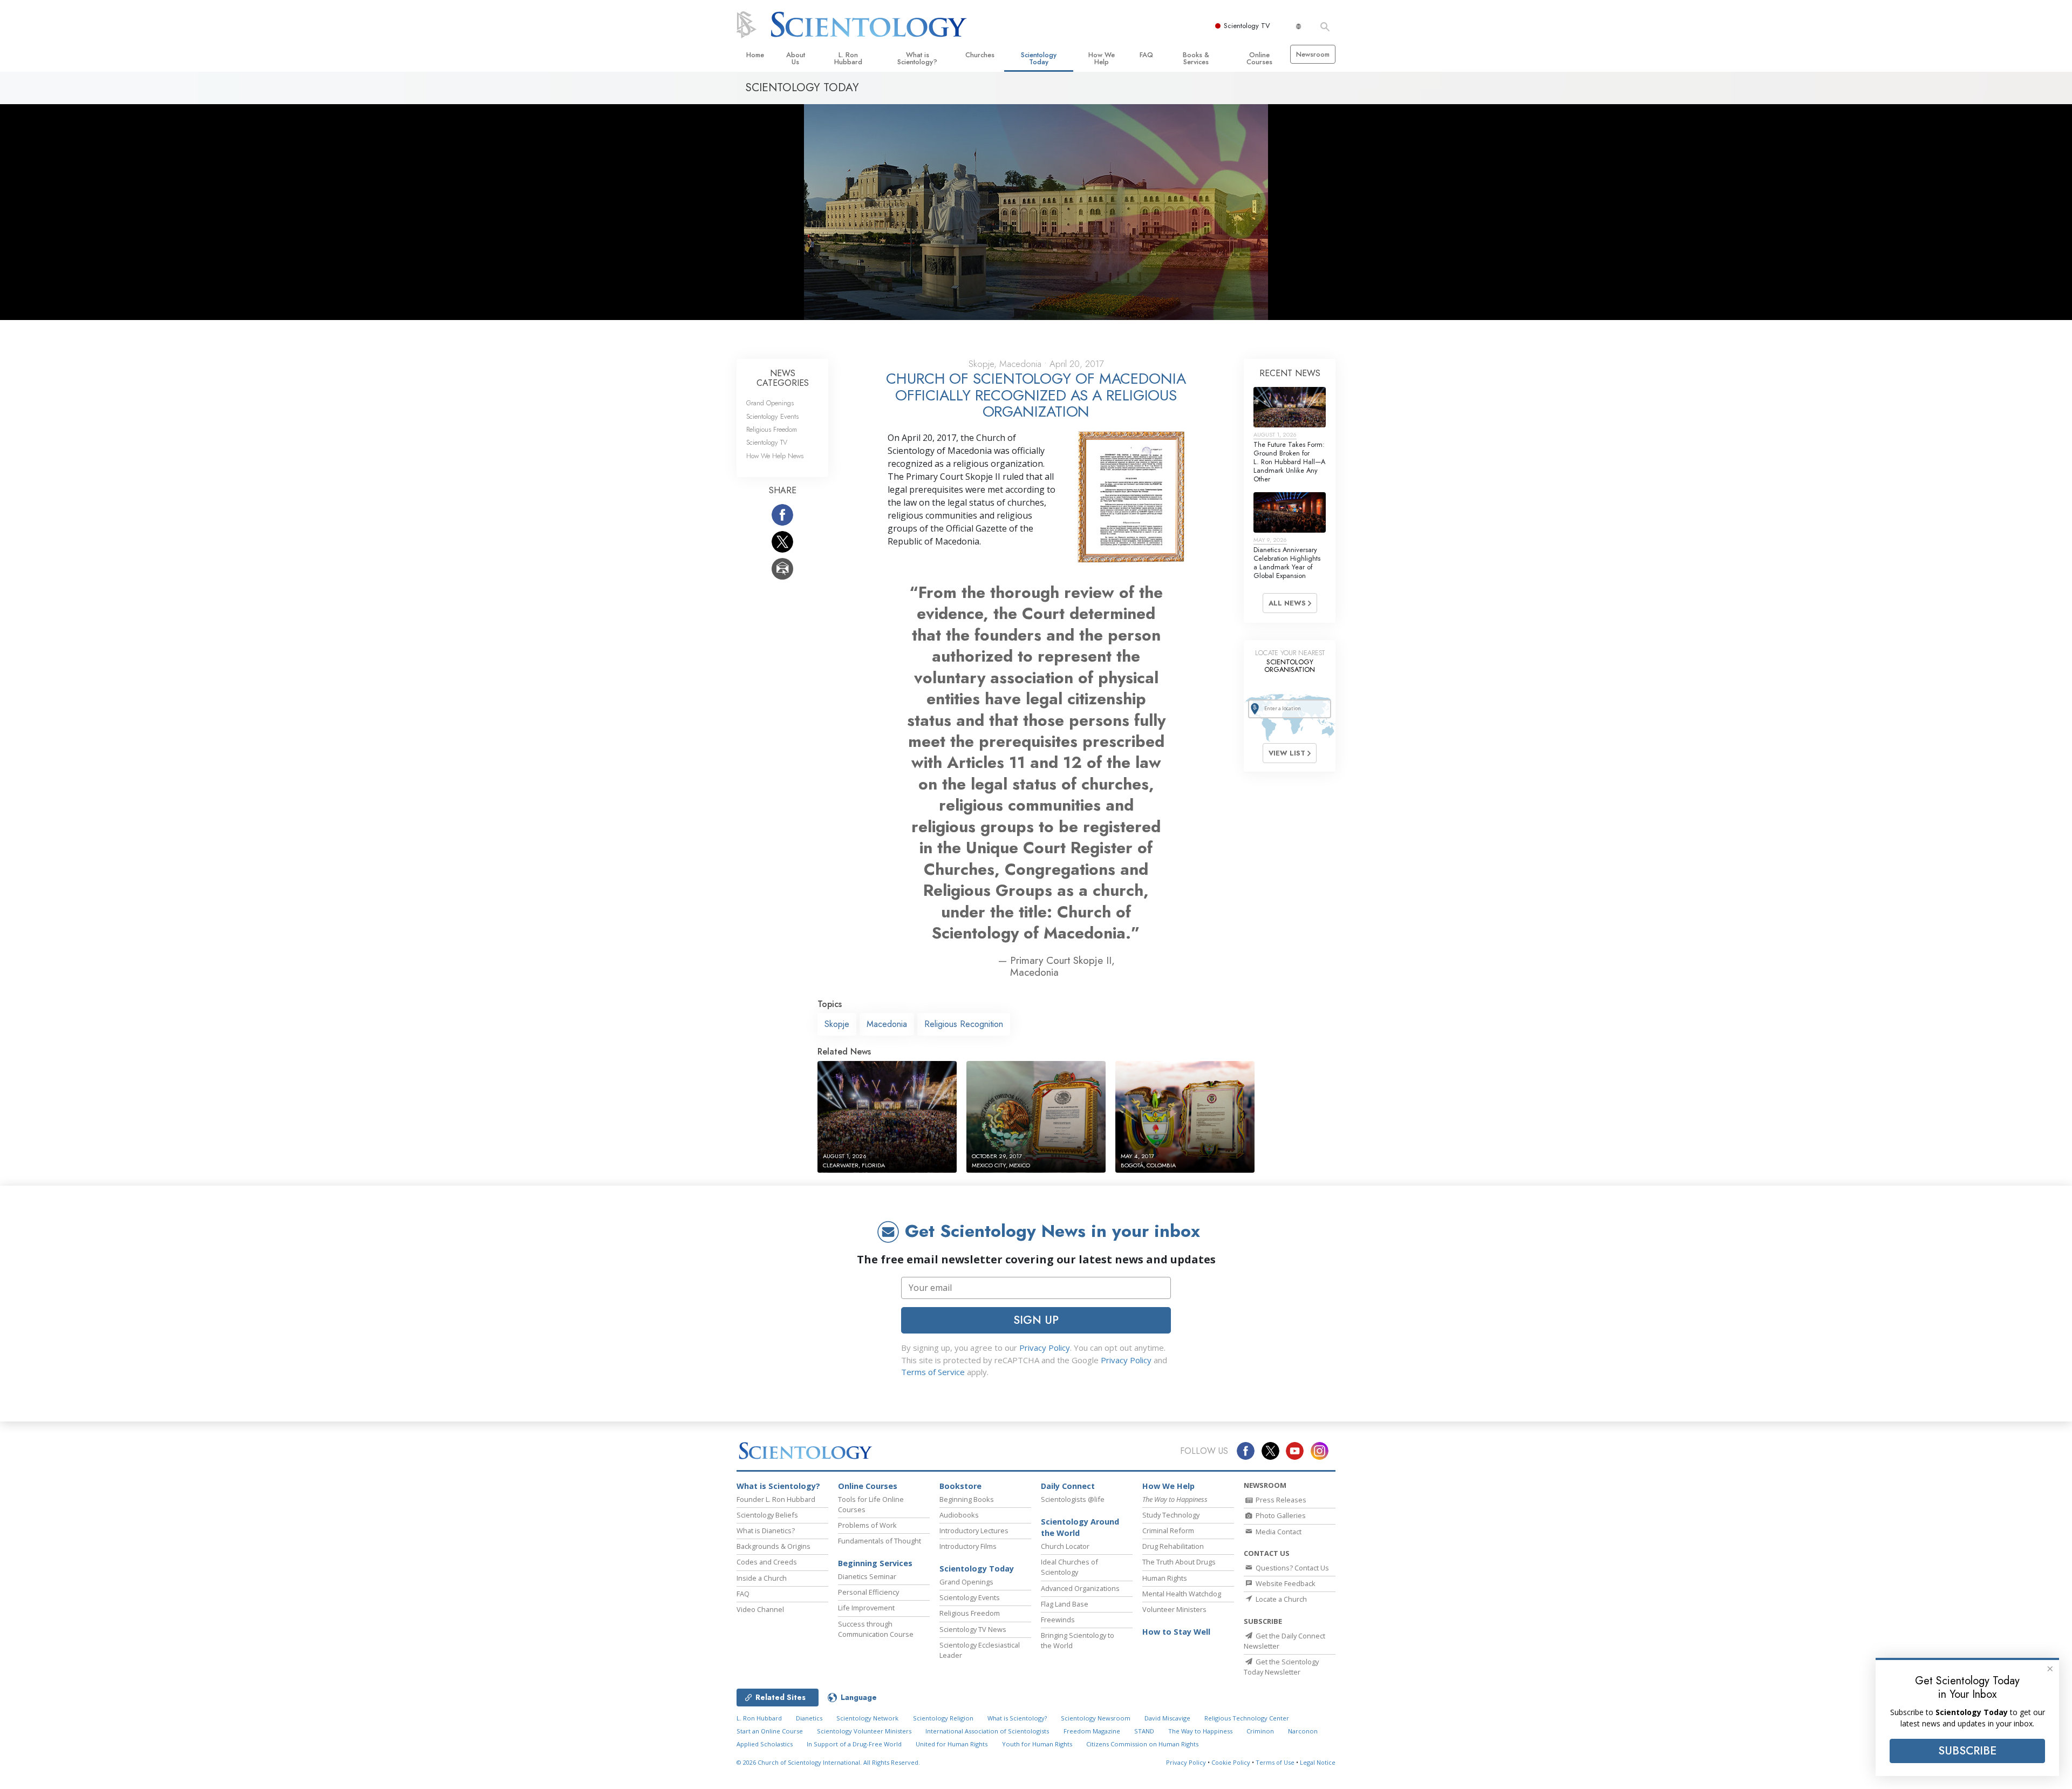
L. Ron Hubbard (848, 58)
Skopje (837, 1024)
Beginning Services (875, 1563)
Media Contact (1278, 1532)
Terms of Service (933, 1372)
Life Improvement (866, 1608)
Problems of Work (867, 1525)
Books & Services (1196, 58)
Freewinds (1058, 1620)
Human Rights (1165, 1578)
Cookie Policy (1231, 1762)
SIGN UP (1036, 1320)
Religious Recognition (964, 1024)
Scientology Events (772, 416)
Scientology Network (867, 1718)
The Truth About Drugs (1179, 1562)
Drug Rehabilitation (1173, 1546)
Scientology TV (1247, 26)
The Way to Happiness (1200, 1731)
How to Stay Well (1176, 1632)
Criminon (1260, 1731)
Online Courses (1259, 58)
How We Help (1102, 58)
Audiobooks (959, 1515)
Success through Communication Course (876, 1629)
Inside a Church (762, 1578)
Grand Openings (770, 403)
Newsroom (1313, 54)
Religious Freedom (772, 429)
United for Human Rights (952, 1744)
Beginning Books (967, 1499)
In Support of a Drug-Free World (854, 1744)
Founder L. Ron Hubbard (776, 1499)
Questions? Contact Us (1291, 1568)
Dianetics (809, 1718)
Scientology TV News (973, 1629)
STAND (1144, 1731)
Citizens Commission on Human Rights (1142, 1744)
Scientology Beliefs (767, 1515)
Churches (980, 55)
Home (755, 55)
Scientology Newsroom (1096, 1718)
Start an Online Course (770, 1731)
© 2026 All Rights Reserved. (828, 1762)
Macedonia (887, 1024)
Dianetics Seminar (867, 1576)
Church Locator (1065, 1546)
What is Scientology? (917, 58)
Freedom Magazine (1092, 1731)
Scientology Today (1039, 58)
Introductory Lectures (974, 1530)
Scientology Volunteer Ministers (864, 1731)
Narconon (1303, 1731)
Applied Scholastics (765, 1744)
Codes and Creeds (767, 1562)
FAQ (1146, 55)
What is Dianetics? (766, 1530)
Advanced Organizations (1080, 1588)
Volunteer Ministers (1174, 1609)
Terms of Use (1275, 1762)
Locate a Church (1280, 1599)
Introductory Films (968, 1546)
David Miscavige (1167, 1718)
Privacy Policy (1045, 1348)
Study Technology (1171, 1515)
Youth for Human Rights (1037, 1744)
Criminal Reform (1168, 1530)
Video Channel (760, 1609)
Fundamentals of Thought (880, 1541)
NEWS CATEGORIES (783, 378)
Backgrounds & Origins (773, 1546)
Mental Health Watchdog (1182, 1594)
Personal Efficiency (868, 1592)
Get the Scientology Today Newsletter (1281, 1667)
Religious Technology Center (1247, 1718)
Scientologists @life (1073, 1499)
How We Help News (775, 456)
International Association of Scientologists (987, 1731)
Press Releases (1280, 1500)
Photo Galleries (1280, 1515)
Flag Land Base (1065, 1604)
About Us (796, 58)
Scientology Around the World (1080, 1528)
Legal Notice (1318, 1762)
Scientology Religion (943, 1718)
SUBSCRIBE (1967, 1751)
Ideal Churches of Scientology (1069, 1567)
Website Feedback (1285, 1583)
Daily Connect (1068, 1486)
